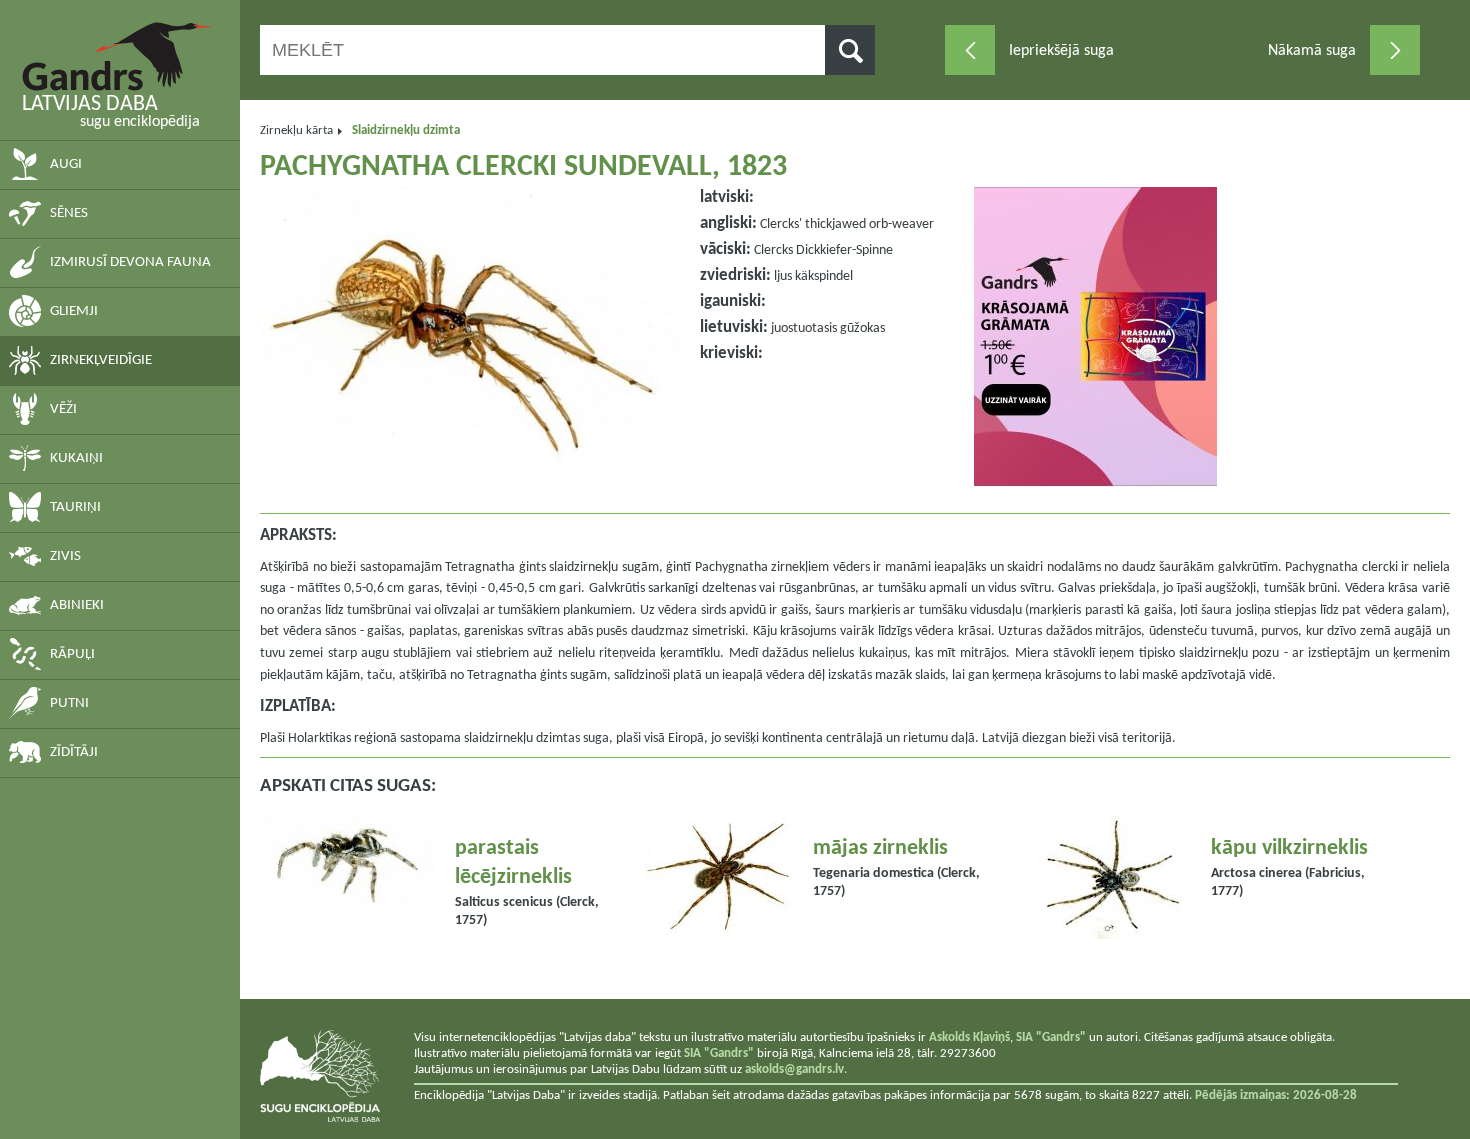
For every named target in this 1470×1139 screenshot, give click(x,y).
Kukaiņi (76, 458)
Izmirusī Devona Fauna (130, 262)
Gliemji (74, 311)
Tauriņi (75, 507)
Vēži (63, 409)
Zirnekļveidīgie (101, 360)
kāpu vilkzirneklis (1289, 848)
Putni (69, 703)
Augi (66, 164)
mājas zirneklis (880, 848)
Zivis (65, 556)
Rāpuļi (72, 654)
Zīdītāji (74, 752)
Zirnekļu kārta (296, 130)
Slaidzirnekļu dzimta (406, 130)
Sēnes (69, 213)
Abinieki (77, 605)
